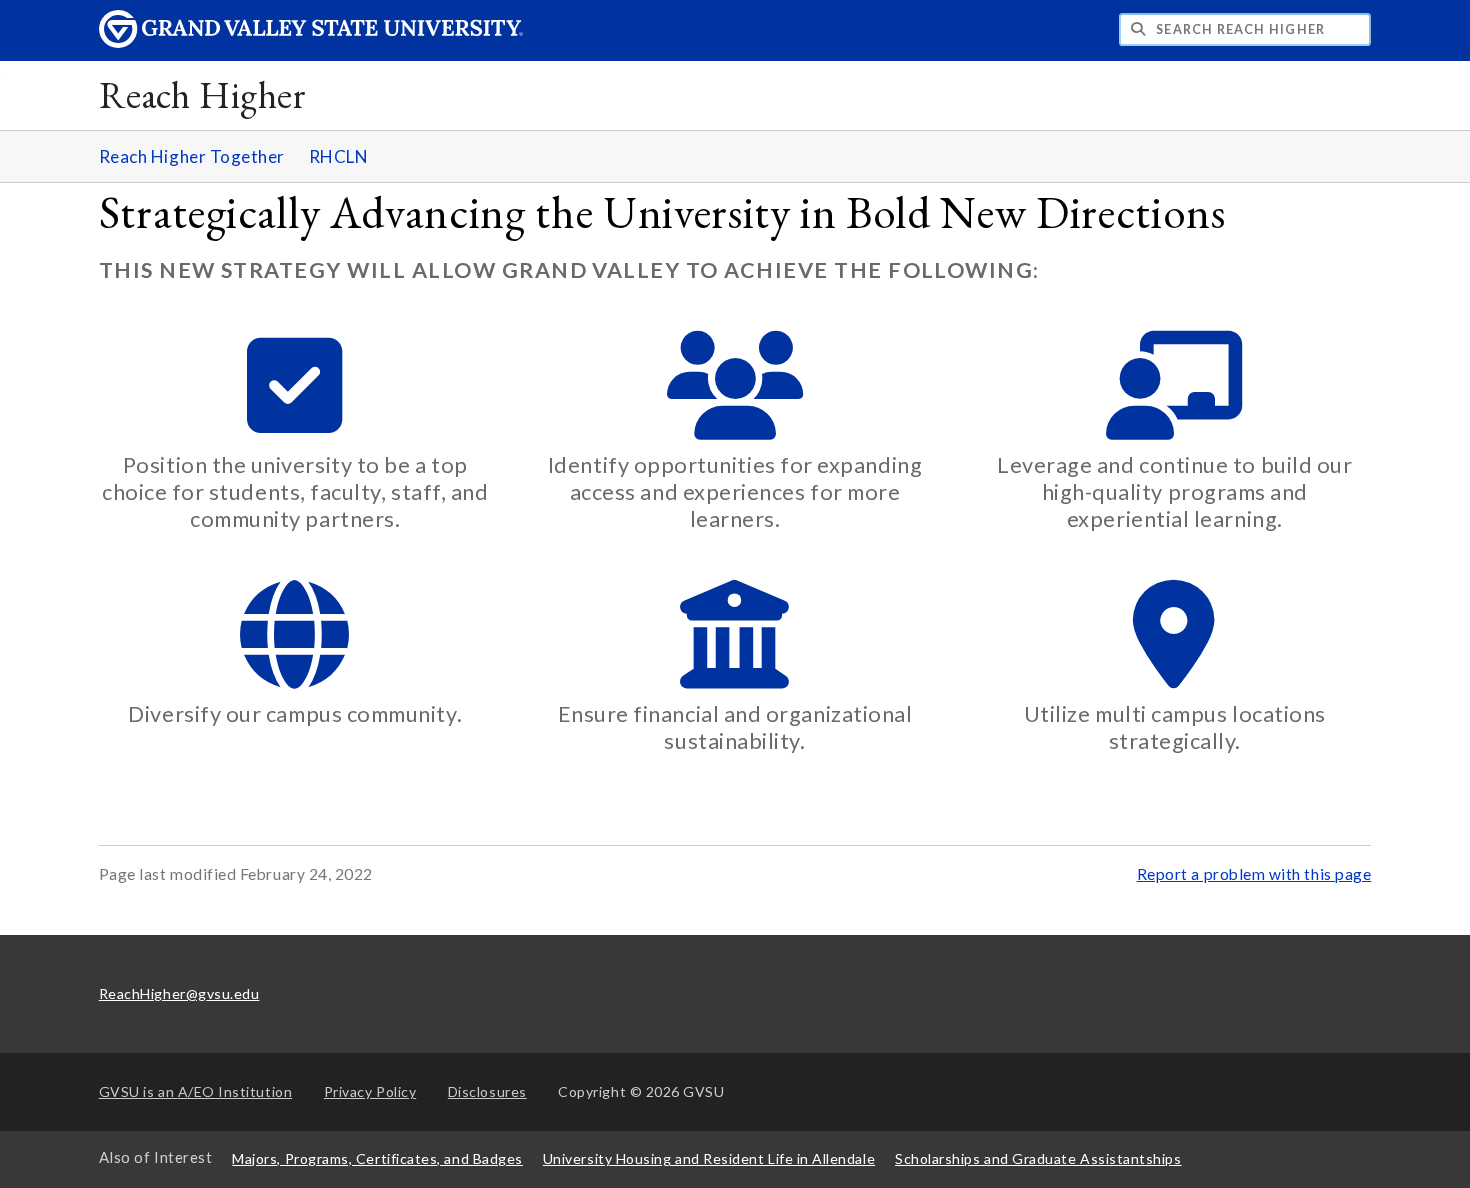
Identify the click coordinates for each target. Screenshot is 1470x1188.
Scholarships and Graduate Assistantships (1038, 1158)
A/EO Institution (196, 1091)
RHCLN (339, 156)
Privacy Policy (370, 1091)
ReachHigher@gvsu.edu (179, 993)
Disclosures (487, 1091)
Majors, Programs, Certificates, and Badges (377, 1158)
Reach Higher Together (192, 156)
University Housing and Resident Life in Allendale (709, 1158)
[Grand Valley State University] (311, 42)
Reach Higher (202, 94)
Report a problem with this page (1254, 874)
